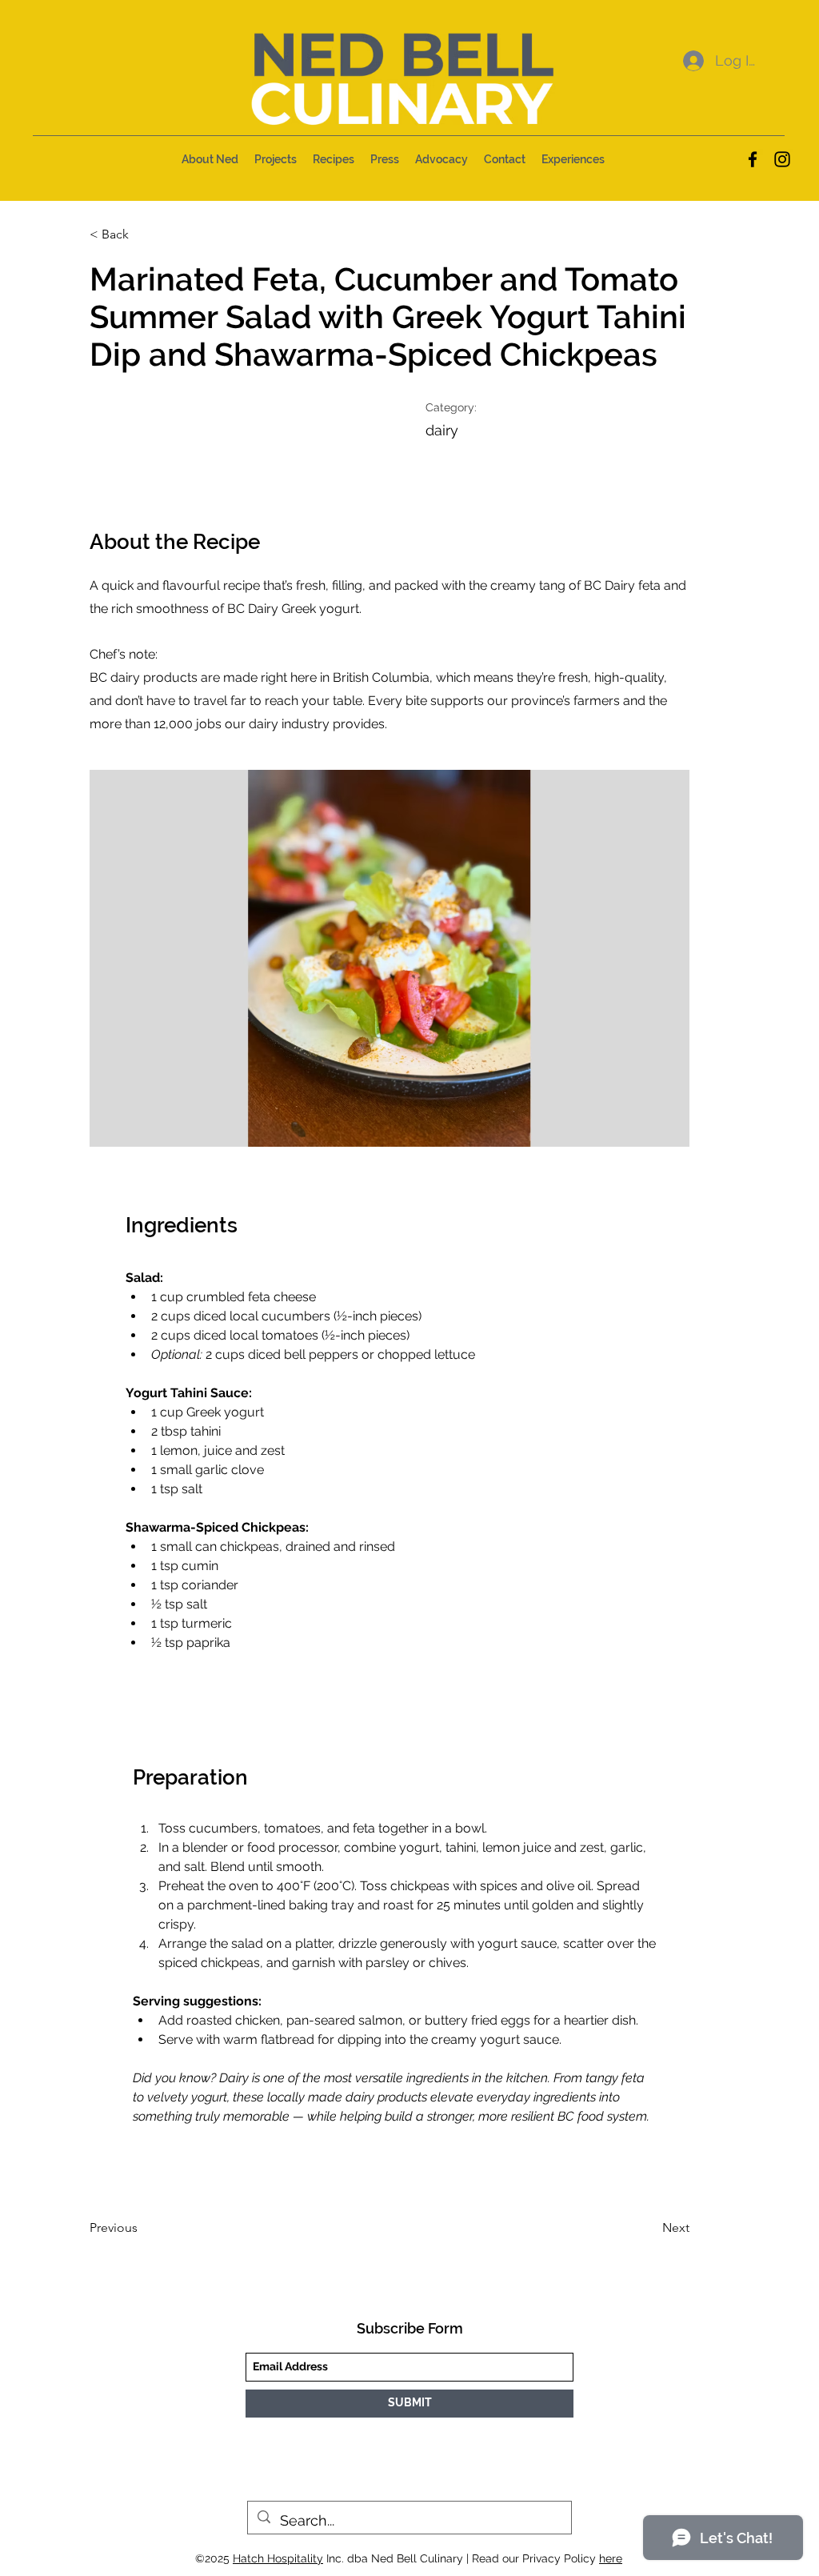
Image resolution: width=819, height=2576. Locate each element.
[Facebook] (753, 159)
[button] (210, 159)
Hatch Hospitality (278, 2558)
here (611, 2558)
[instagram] (782, 159)
